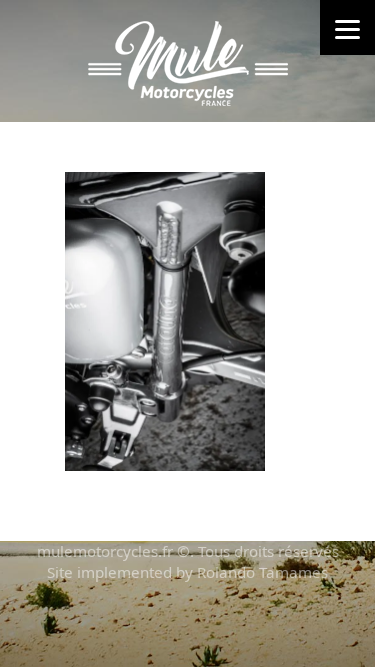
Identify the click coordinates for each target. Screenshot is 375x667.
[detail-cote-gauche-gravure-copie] (165, 319)
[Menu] (347, 27)
